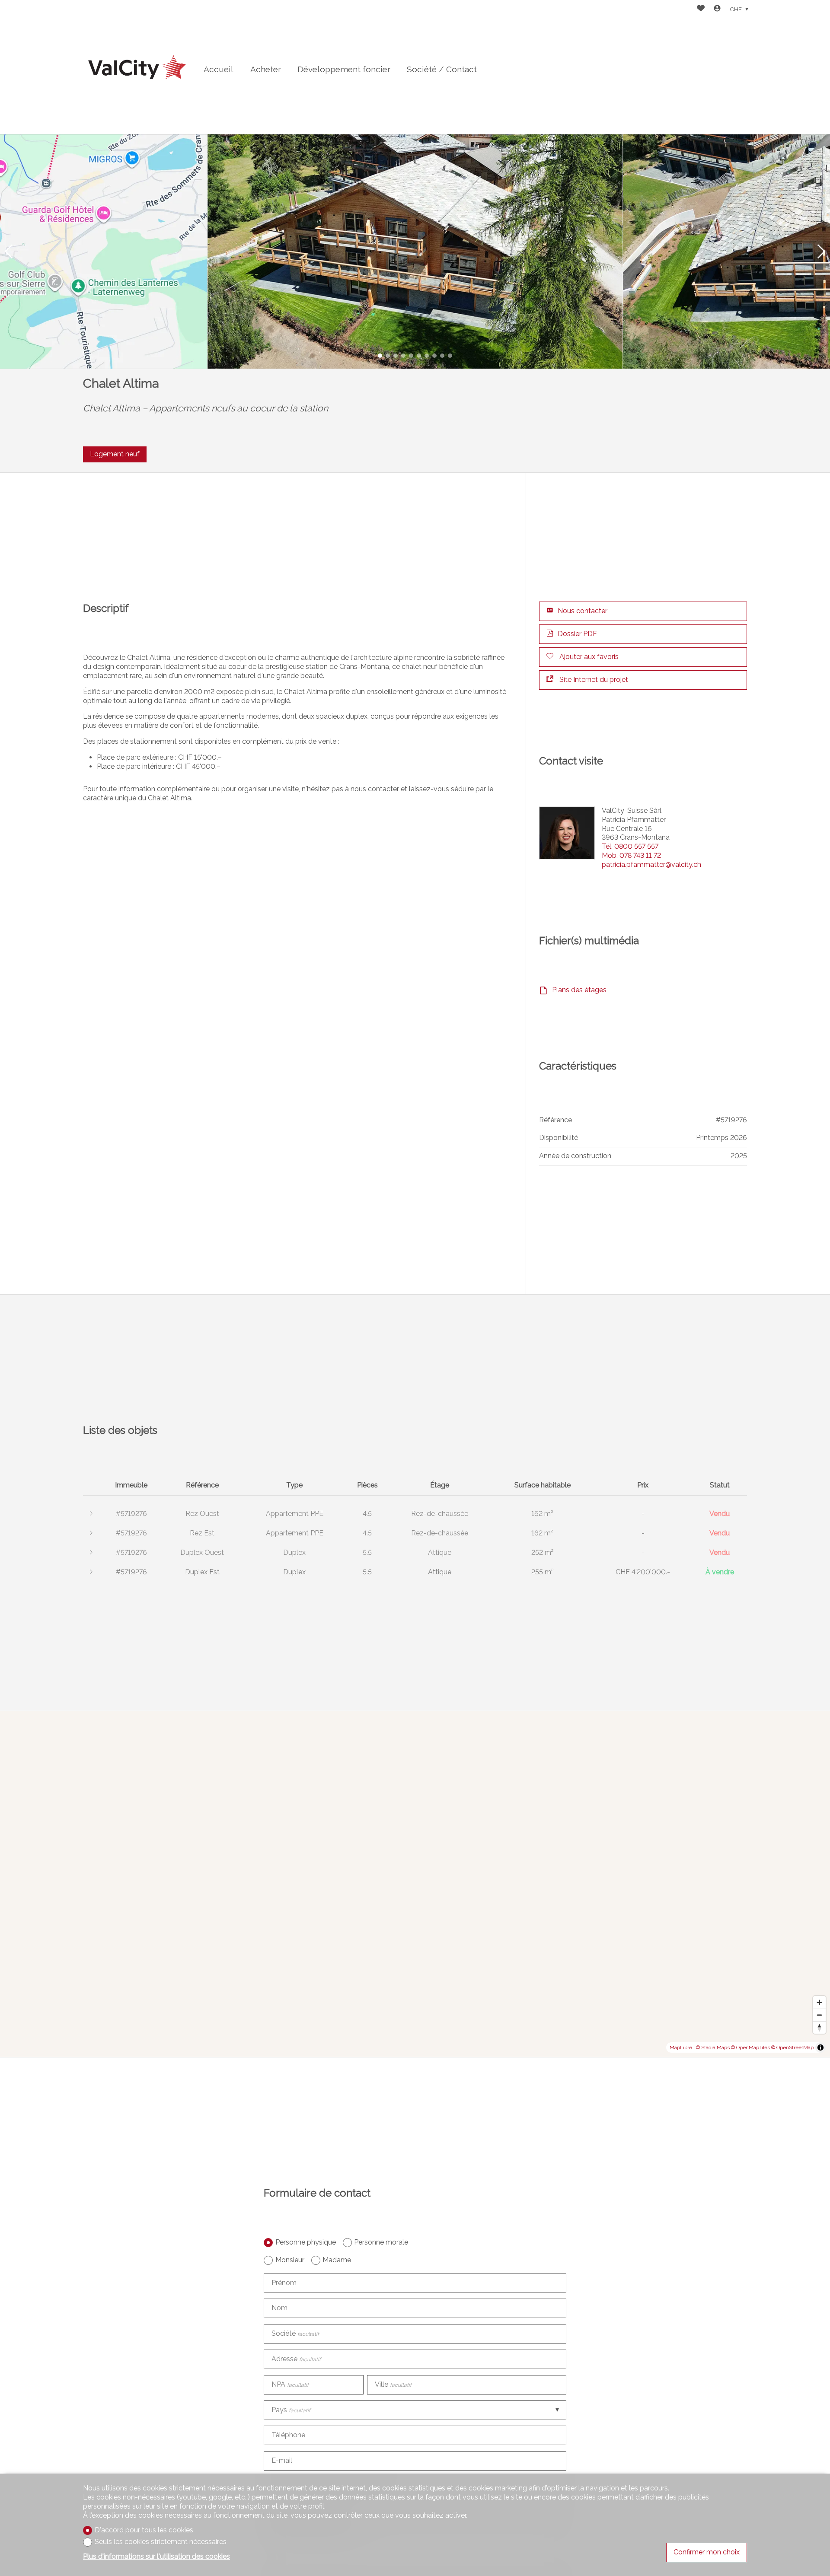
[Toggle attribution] (820, 2047)
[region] (415, 1884)
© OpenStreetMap (792, 2047)
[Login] (717, 9)
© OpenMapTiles (750, 2047)
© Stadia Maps (713, 2047)
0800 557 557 (630, 846)
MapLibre (681, 2047)
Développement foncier (344, 69)
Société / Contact (442, 69)
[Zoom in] (819, 2002)
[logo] (137, 67)
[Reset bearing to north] (819, 2027)
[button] (9, 252)
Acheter (266, 69)
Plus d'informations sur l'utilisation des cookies (156, 2556)
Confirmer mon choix (707, 2552)
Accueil (219, 69)
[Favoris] (701, 9)
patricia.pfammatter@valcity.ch (651, 865)
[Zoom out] (819, 2015)
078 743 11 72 (631, 855)
